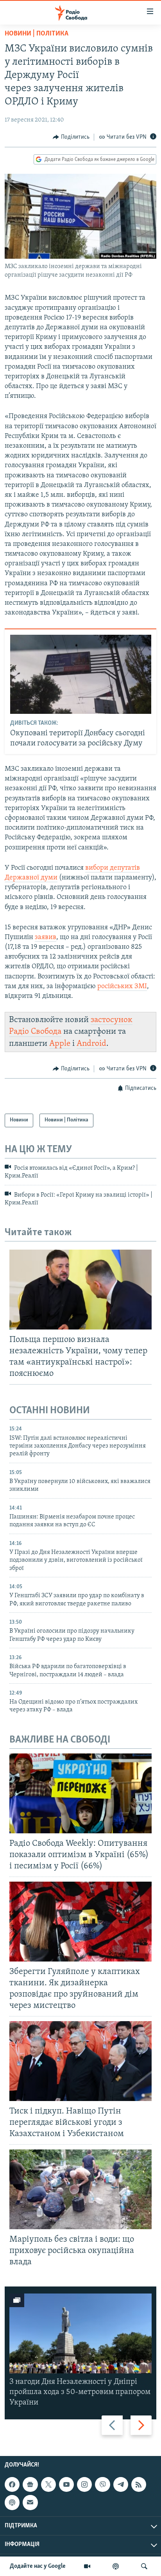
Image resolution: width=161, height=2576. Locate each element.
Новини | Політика (37, 34)
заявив (46, 938)
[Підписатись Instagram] (84, 2484)
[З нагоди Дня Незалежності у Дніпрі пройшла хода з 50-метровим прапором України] (80, 2333)
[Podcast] (12, 2502)
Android (91, 1044)
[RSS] (139, 2484)
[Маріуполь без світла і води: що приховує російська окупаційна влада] (80, 2189)
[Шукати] (144, 2566)
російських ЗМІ (122, 987)
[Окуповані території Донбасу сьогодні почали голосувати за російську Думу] (81, 674)
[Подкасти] (116, 2566)
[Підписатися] (30, 2502)
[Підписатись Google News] (30, 2484)
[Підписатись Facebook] (12, 2484)
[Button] (71, 137)
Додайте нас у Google (38, 2566)
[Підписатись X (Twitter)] (48, 2484)
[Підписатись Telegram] (121, 2484)
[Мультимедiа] (87, 2566)
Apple (60, 1044)
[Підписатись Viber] (102, 2484)
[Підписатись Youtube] (66, 2484)
